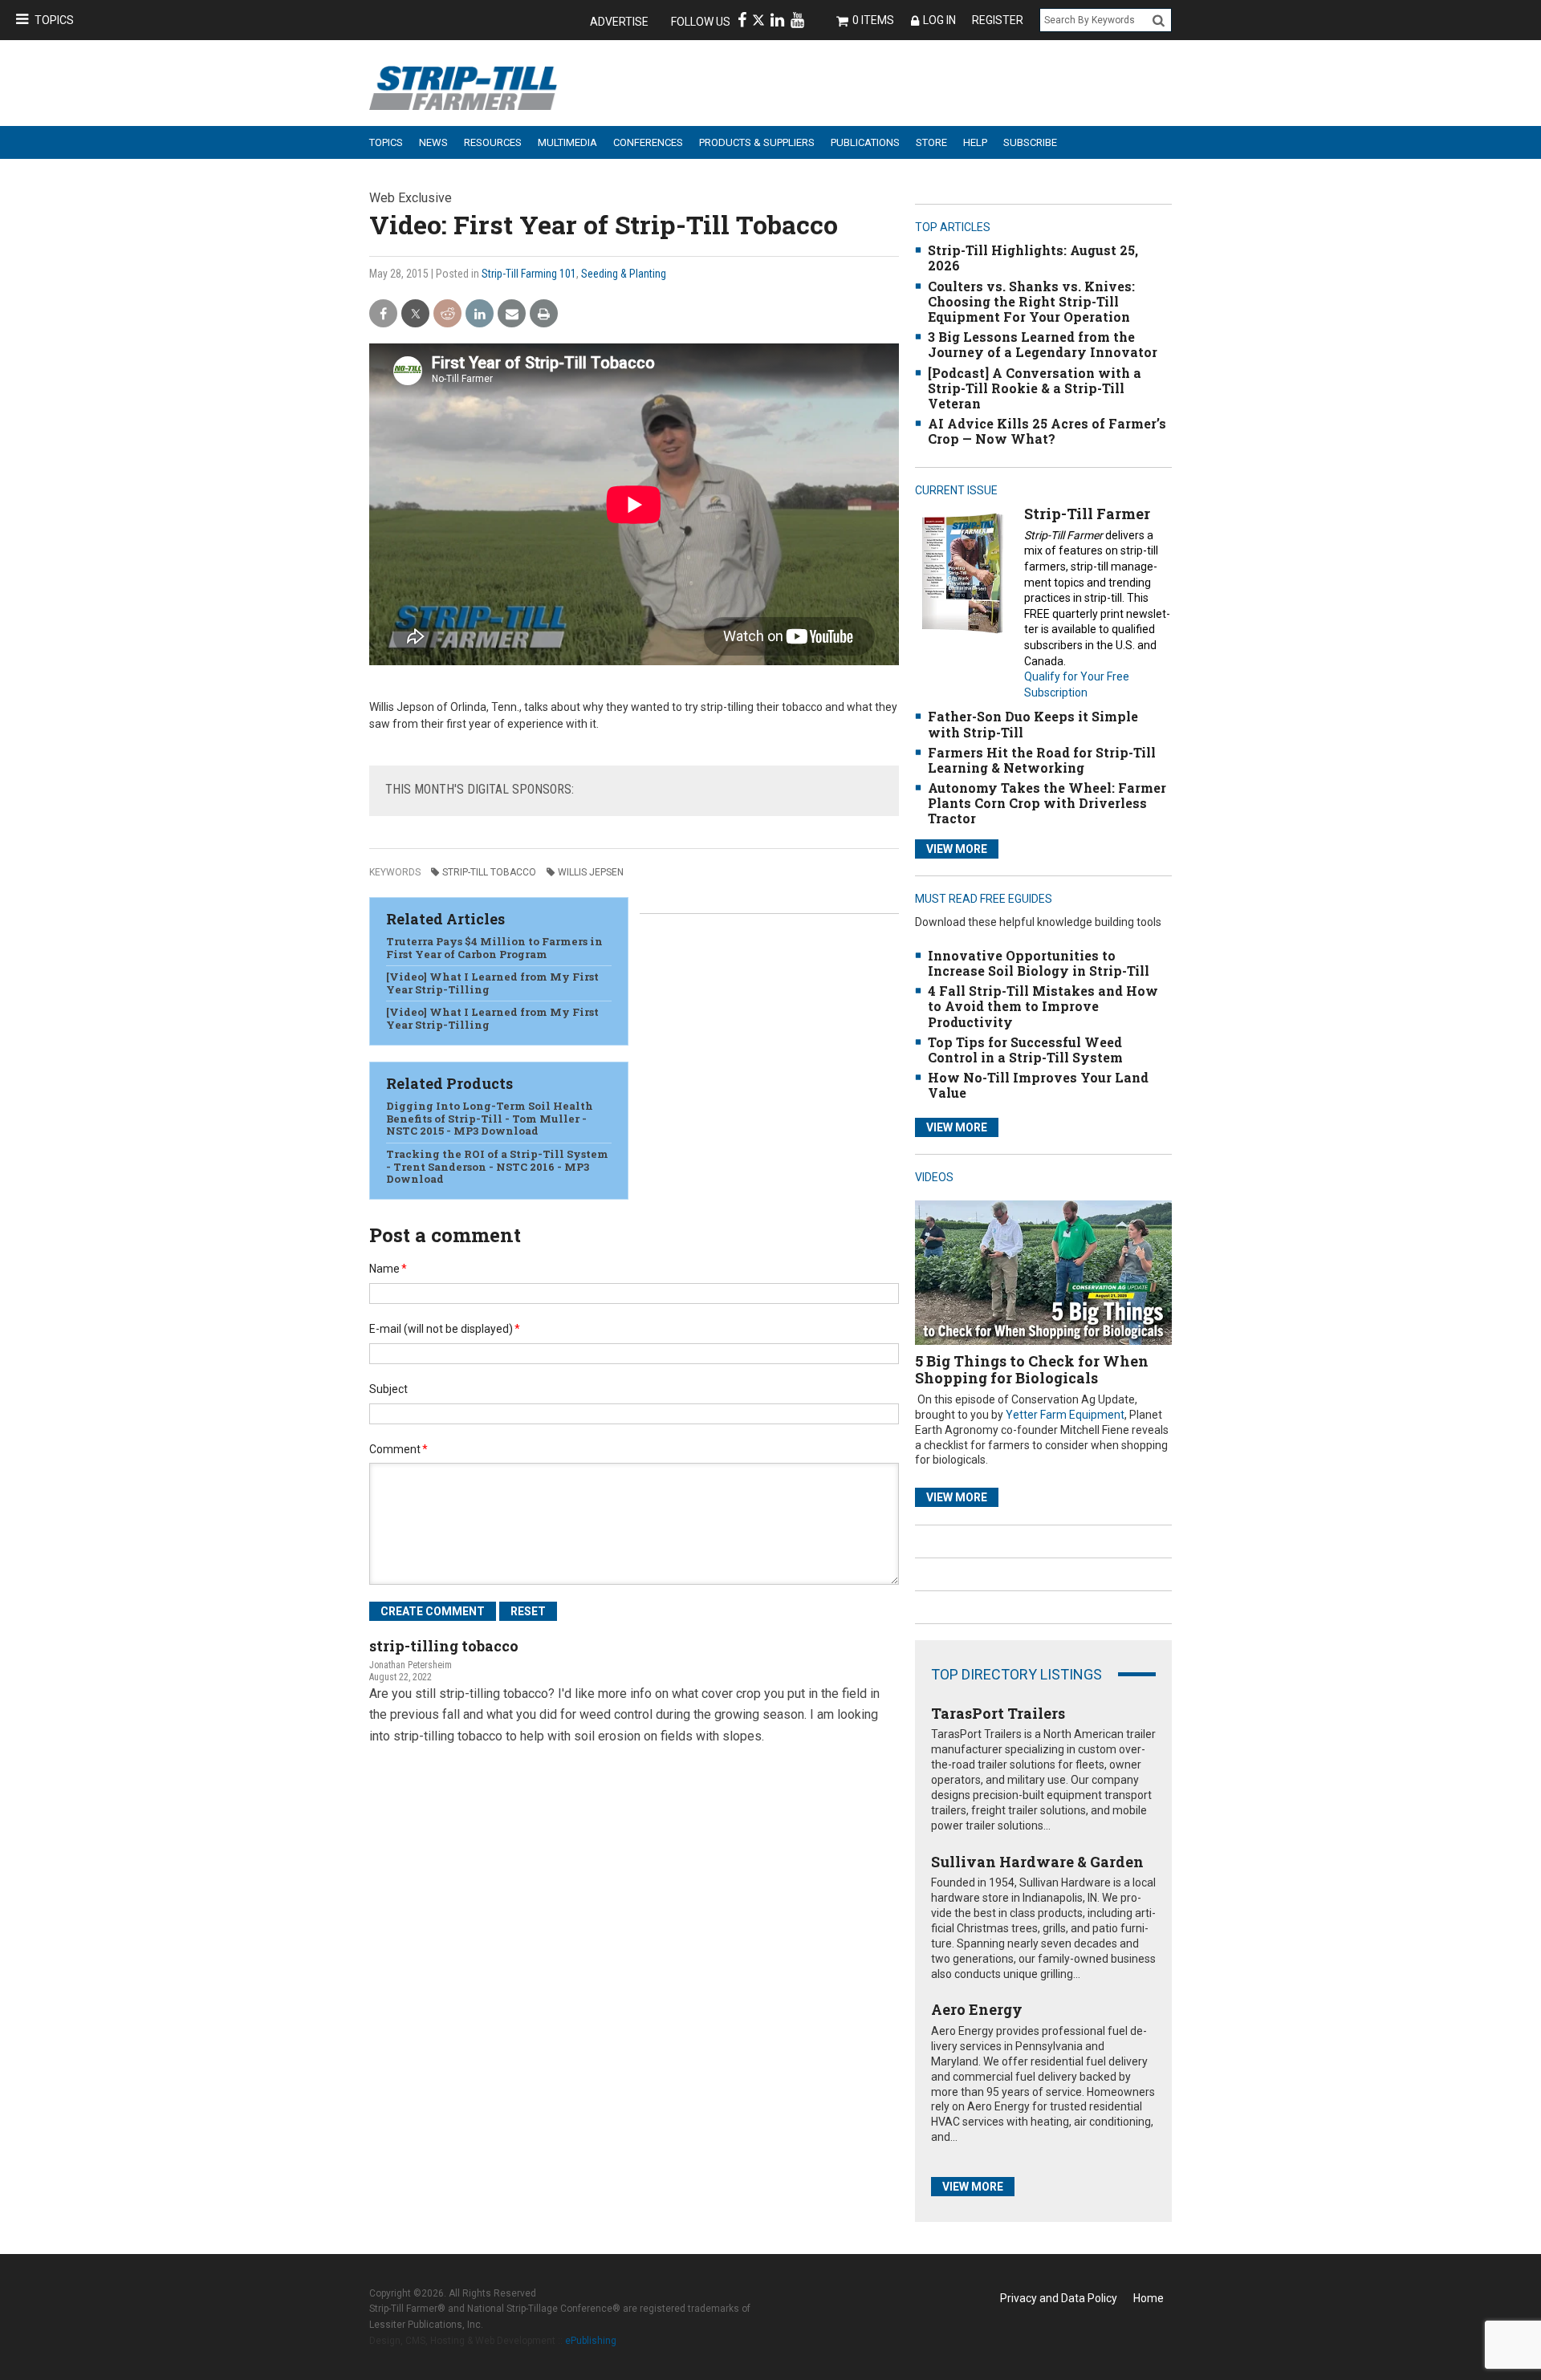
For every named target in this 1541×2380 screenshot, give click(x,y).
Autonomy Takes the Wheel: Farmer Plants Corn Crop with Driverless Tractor (1047, 803)
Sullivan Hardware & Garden (1037, 1862)
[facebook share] (383, 314)
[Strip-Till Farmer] (962, 573)
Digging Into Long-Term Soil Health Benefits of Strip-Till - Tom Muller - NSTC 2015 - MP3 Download (490, 1118)
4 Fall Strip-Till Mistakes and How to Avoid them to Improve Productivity (1043, 1006)
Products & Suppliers (757, 142)
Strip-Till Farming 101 (529, 274)
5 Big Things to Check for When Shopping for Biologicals (1032, 1370)
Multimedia (567, 142)
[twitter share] (415, 314)
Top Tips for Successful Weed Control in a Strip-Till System (1025, 1050)
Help (975, 142)
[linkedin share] (480, 314)
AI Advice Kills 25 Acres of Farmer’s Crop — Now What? (1047, 431)
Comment (398, 1449)
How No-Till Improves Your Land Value (1038, 1085)
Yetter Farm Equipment (1065, 1415)
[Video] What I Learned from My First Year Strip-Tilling (492, 983)
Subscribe (1030, 142)
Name (388, 1269)
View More (957, 849)
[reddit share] (447, 314)
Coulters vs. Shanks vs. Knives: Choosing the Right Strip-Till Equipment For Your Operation (1031, 301)
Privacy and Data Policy (1059, 2298)
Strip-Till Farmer (1087, 514)
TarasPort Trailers (998, 1713)
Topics (54, 20)
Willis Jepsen (591, 872)
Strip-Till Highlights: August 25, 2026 (1033, 258)
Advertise (619, 22)
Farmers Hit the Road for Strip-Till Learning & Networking (1042, 760)
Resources (493, 142)
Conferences (648, 142)
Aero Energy (977, 2009)
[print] (544, 314)
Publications (865, 142)
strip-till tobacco (489, 872)
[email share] (512, 314)
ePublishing (591, 2341)
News (433, 142)
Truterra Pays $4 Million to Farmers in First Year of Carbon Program (494, 948)
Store (931, 142)
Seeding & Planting (624, 274)
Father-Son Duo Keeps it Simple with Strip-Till (1033, 724)
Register (998, 20)
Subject (388, 1389)
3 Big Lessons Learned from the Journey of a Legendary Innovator (1043, 344)
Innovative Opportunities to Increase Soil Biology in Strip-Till (1039, 963)
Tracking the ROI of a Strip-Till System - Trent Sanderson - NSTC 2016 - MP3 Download (497, 1166)
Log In (939, 20)
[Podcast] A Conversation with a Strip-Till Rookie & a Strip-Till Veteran (1035, 388)
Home (1149, 2298)
